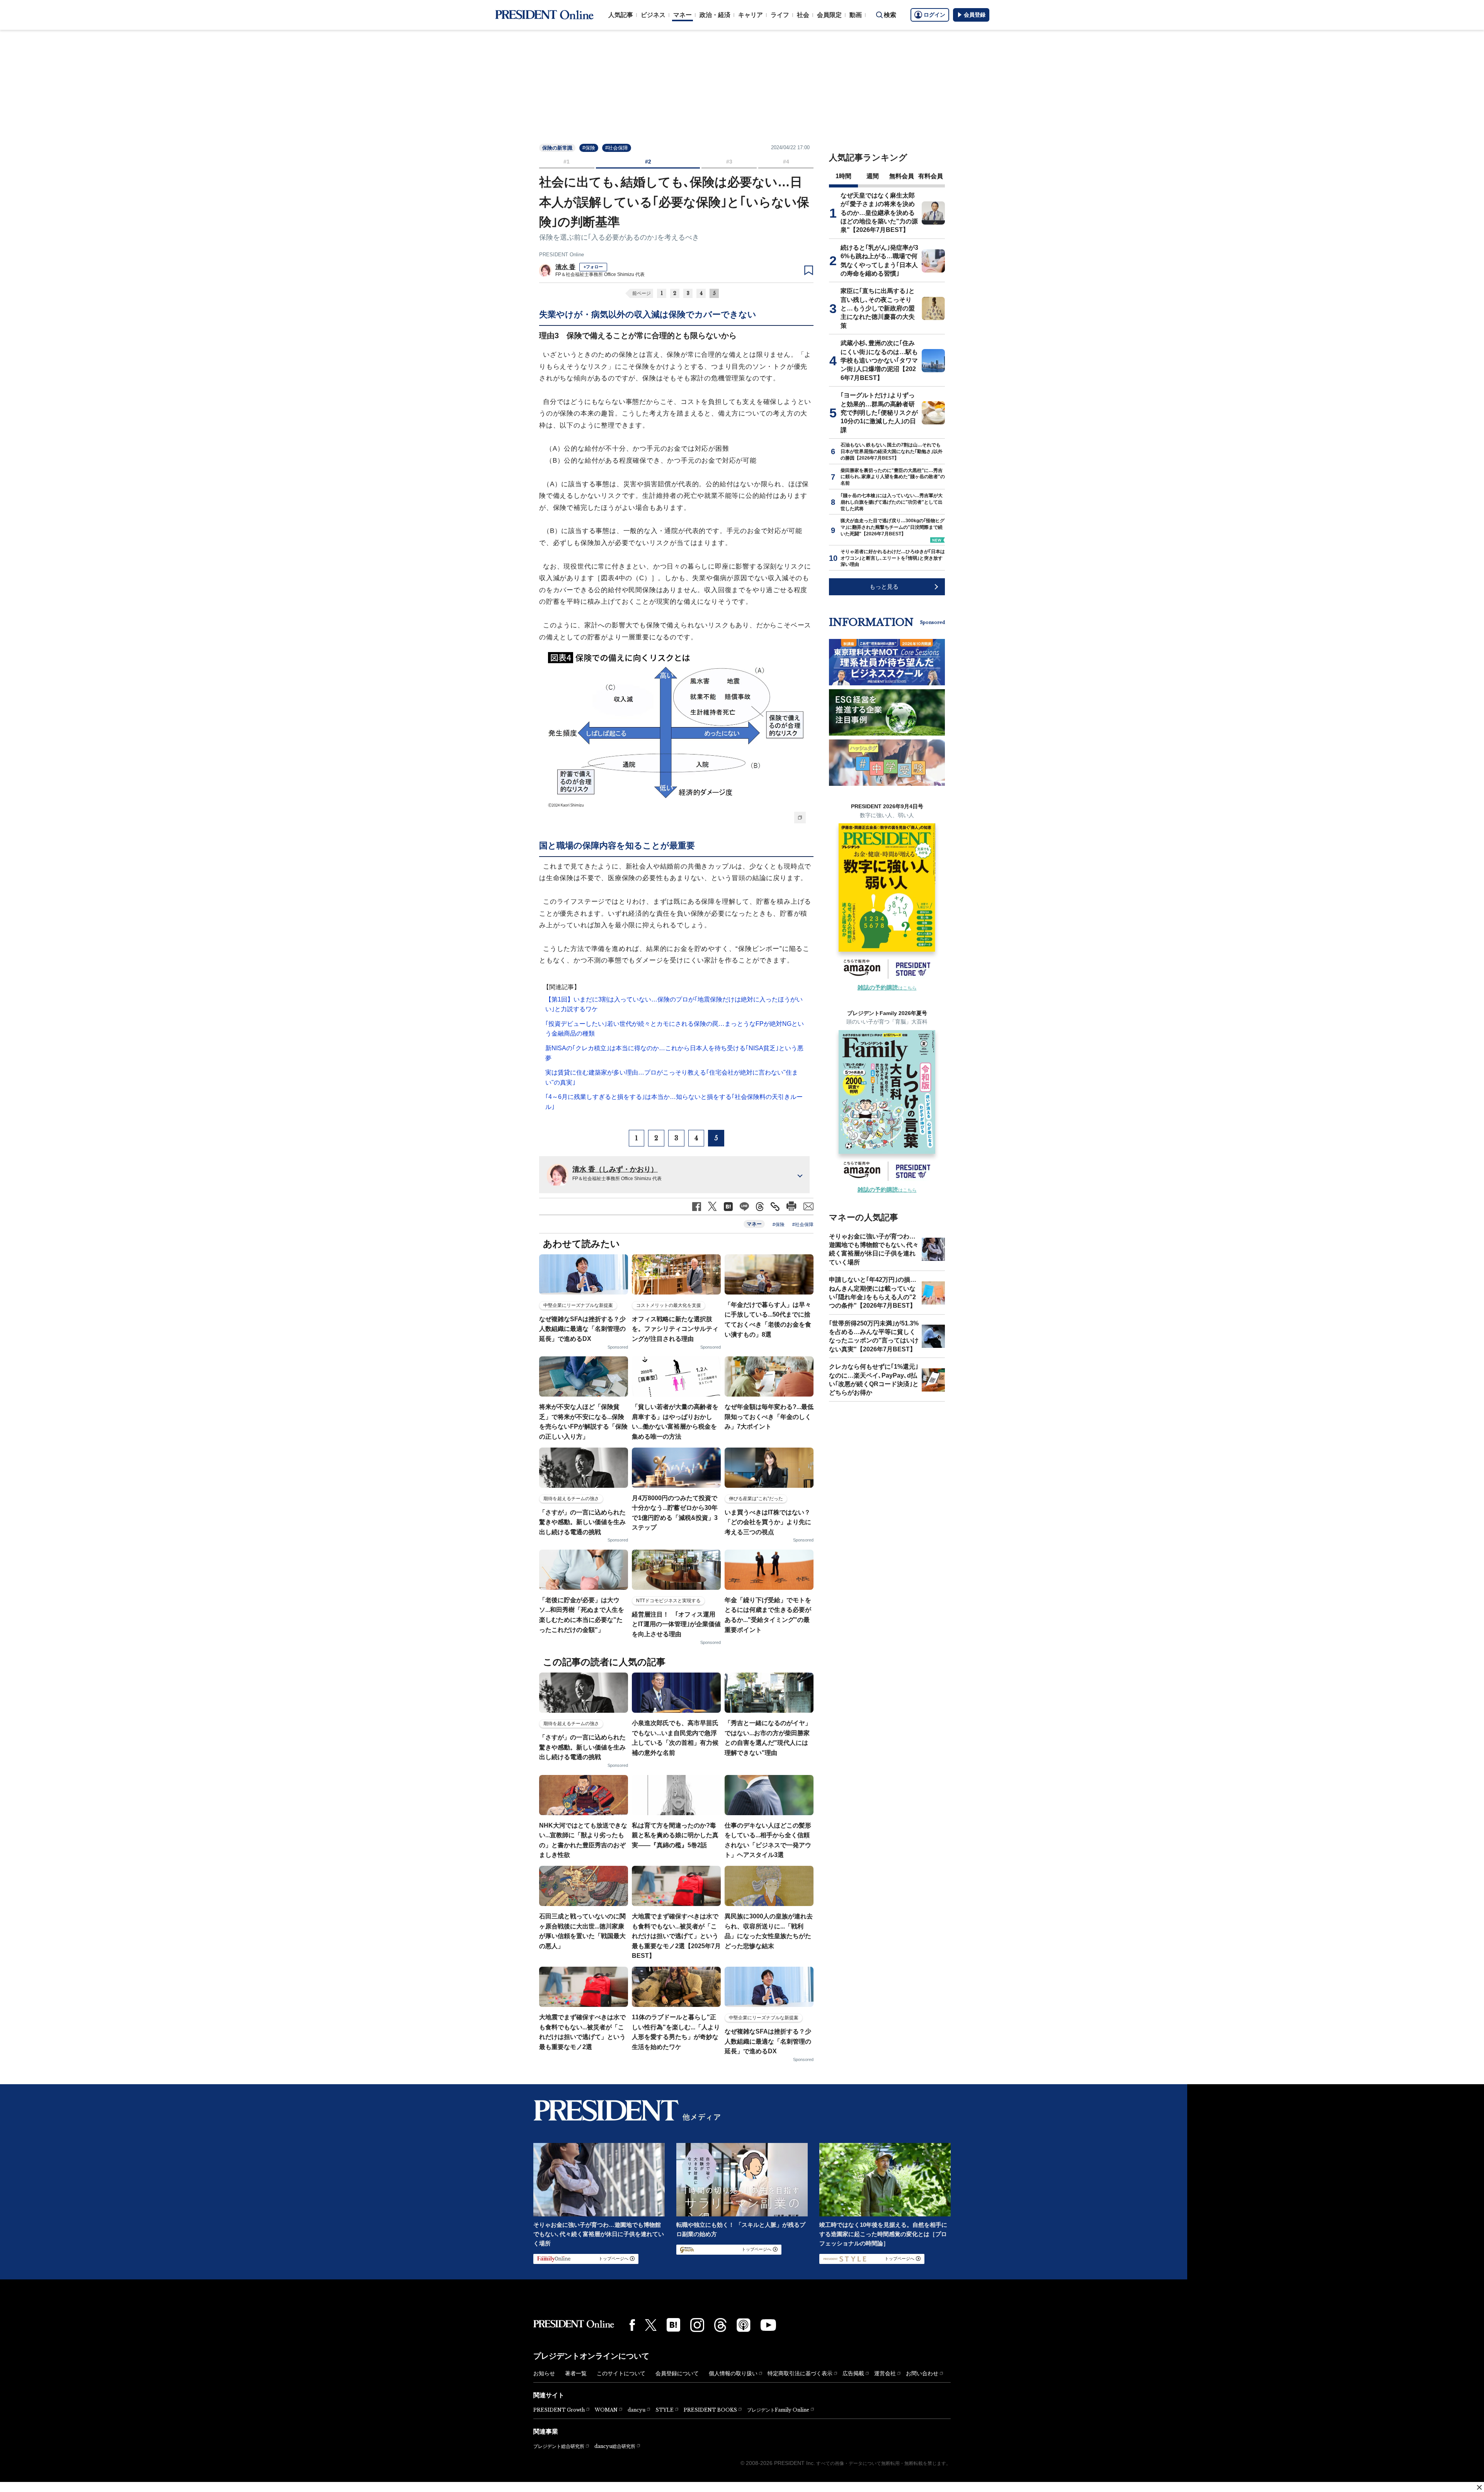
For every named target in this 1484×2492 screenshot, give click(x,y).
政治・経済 (715, 15)
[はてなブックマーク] (673, 2325)
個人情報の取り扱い (733, 2373)
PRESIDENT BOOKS (710, 2410)
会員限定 (829, 15)
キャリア (751, 15)
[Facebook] (632, 2325)
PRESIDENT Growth (559, 2410)
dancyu (636, 2410)
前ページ (642, 293)
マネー (682, 15)
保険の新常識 (557, 148)
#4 (786, 162)
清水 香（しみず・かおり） (615, 1169)
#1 (567, 162)
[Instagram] (697, 2325)
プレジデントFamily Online (778, 2410)
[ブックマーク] (809, 271)
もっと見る (884, 587)
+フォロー (593, 267)
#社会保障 (617, 148)
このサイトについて (621, 2373)
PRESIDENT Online (562, 255)
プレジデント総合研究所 (559, 2446)
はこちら (887, 988)
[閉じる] (1479, 2487)
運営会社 (885, 2373)
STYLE (665, 2410)
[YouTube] (768, 2325)
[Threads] (720, 2325)
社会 (803, 15)
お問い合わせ (922, 2373)
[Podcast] (744, 2325)
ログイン (934, 15)
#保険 (589, 148)
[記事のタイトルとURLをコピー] (775, 1207)
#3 (729, 162)
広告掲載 (853, 2373)
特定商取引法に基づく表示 (800, 2373)
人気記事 (621, 15)
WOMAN (606, 2410)
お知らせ (544, 2373)
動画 (856, 15)
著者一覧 (576, 2373)
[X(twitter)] (651, 2325)
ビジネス (653, 15)
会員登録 (975, 15)
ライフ (780, 15)
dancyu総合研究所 (615, 2446)
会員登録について (677, 2373)
